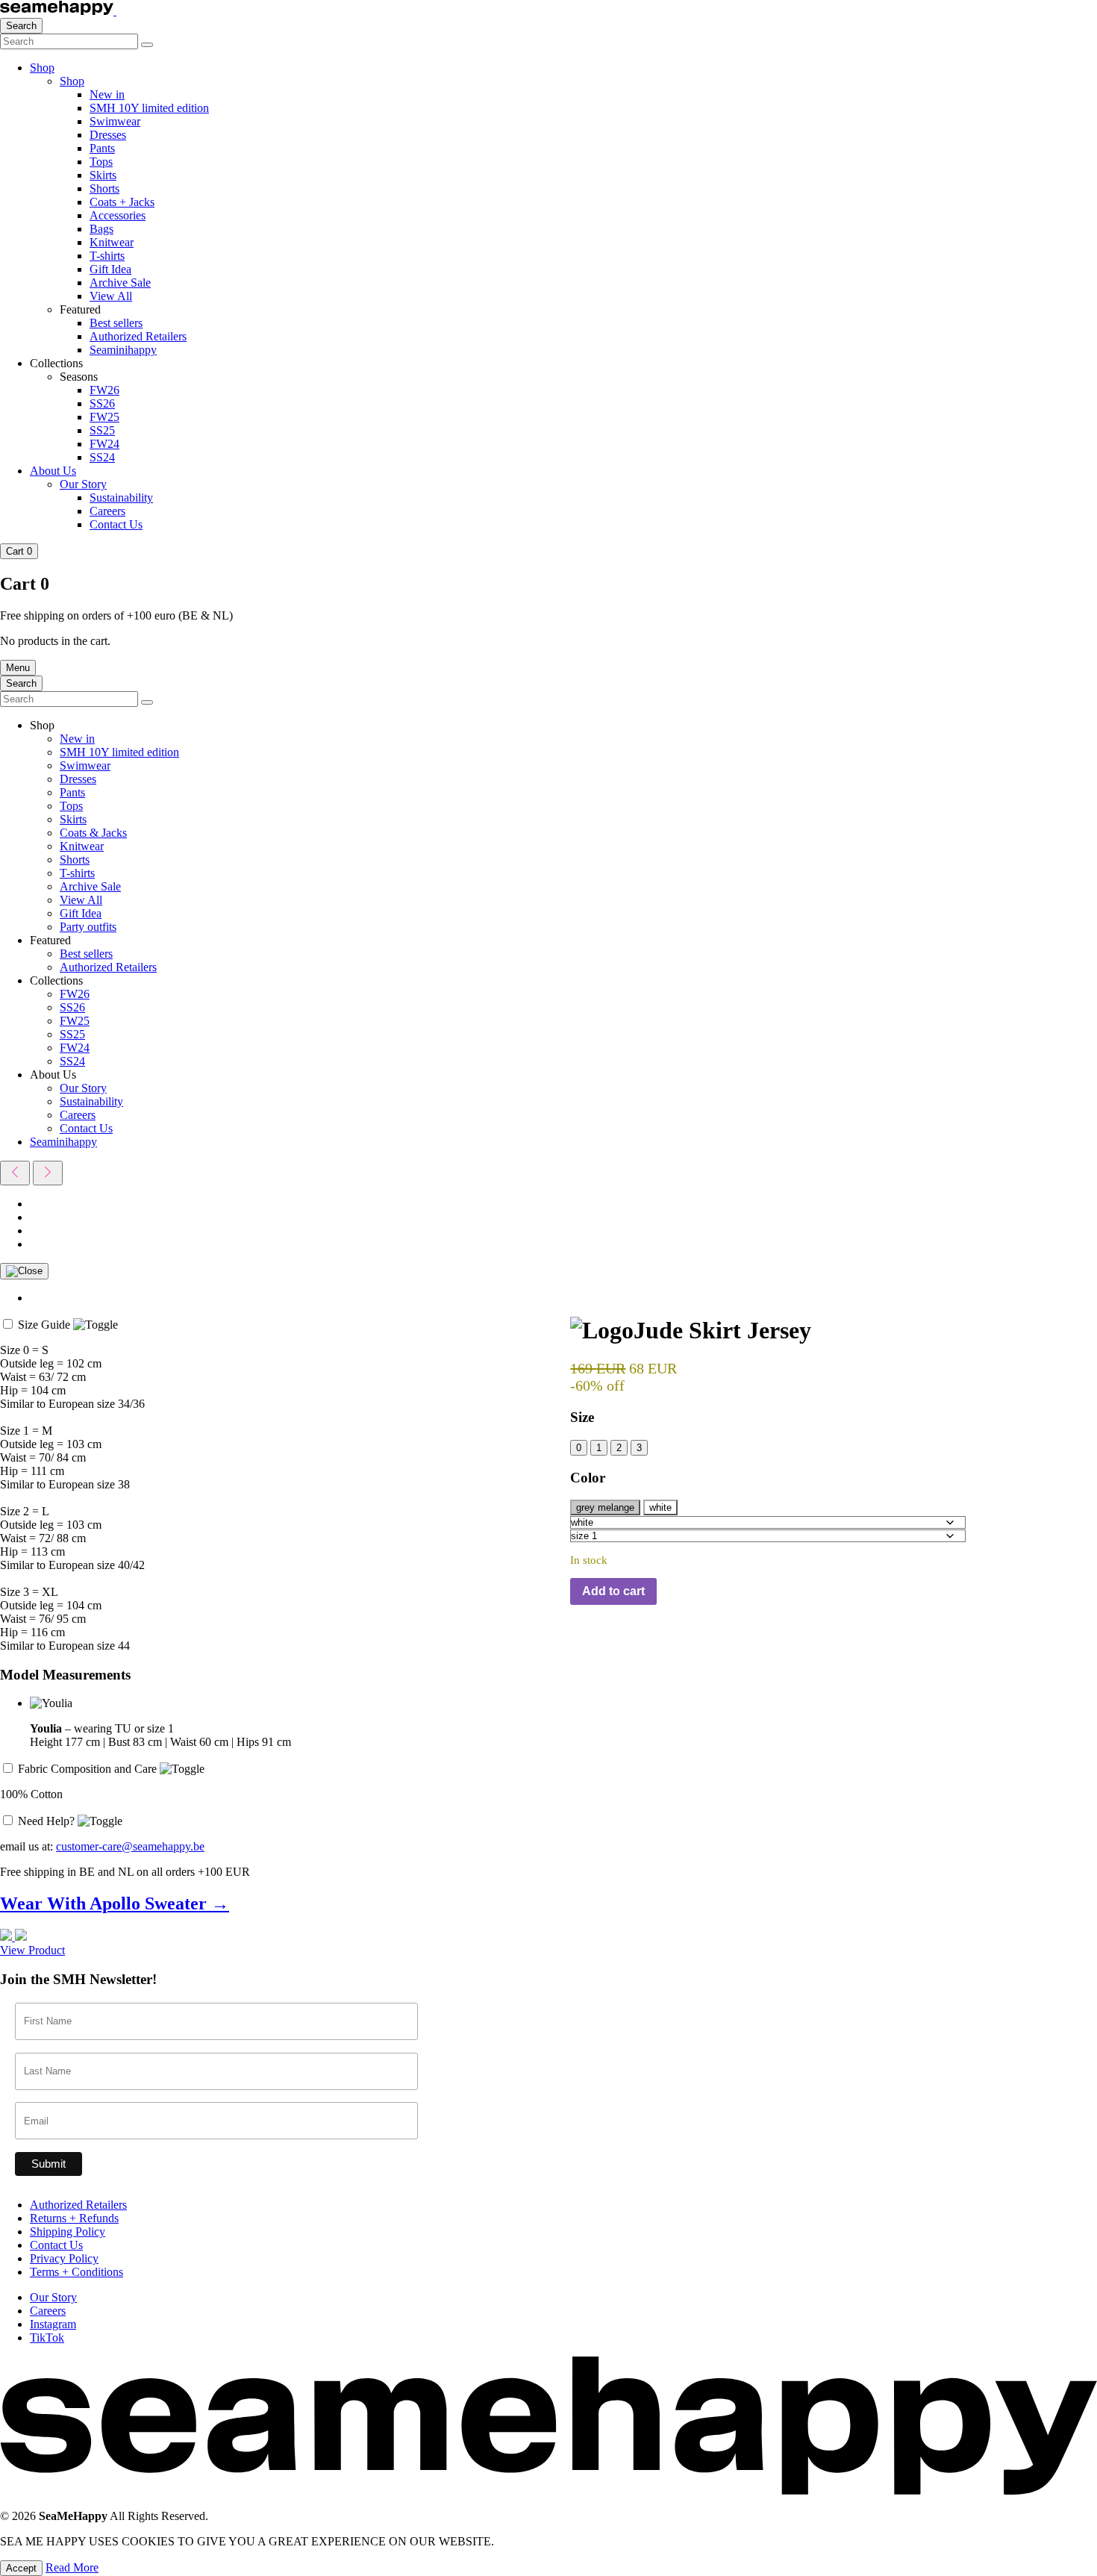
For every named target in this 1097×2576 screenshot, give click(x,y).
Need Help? (48, 1821)
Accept (21, 2568)
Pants (102, 148)
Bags (101, 229)
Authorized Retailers (138, 336)
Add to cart (613, 1591)
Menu (18, 668)
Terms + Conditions (76, 2272)
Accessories (118, 215)
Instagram (53, 2324)
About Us (53, 471)
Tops (101, 162)
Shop (42, 68)
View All (111, 296)
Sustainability (121, 498)
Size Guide (46, 1325)
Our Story (83, 484)
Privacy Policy (64, 2258)
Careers (107, 511)
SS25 (102, 430)
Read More (72, 2567)
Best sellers (116, 323)
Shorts (104, 188)
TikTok (47, 2338)
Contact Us (116, 524)
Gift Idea (110, 269)
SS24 (102, 457)
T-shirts (107, 256)
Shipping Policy (68, 2232)
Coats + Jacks (122, 202)
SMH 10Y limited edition (149, 108)
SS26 (102, 403)
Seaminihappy (123, 350)
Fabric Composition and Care (89, 1769)
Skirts (103, 175)
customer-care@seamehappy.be (130, 1846)
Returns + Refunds (74, 2218)
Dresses (108, 135)
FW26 (104, 390)
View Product (32, 1950)
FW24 (104, 444)
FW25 (104, 417)
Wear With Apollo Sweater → (115, 1903)
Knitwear (112, 242)
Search (21, 26)
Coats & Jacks (93, 833)
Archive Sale (120, 283)
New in (107, 94)
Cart (19, 551)
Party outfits (88, 927)
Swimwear (115, 121)
